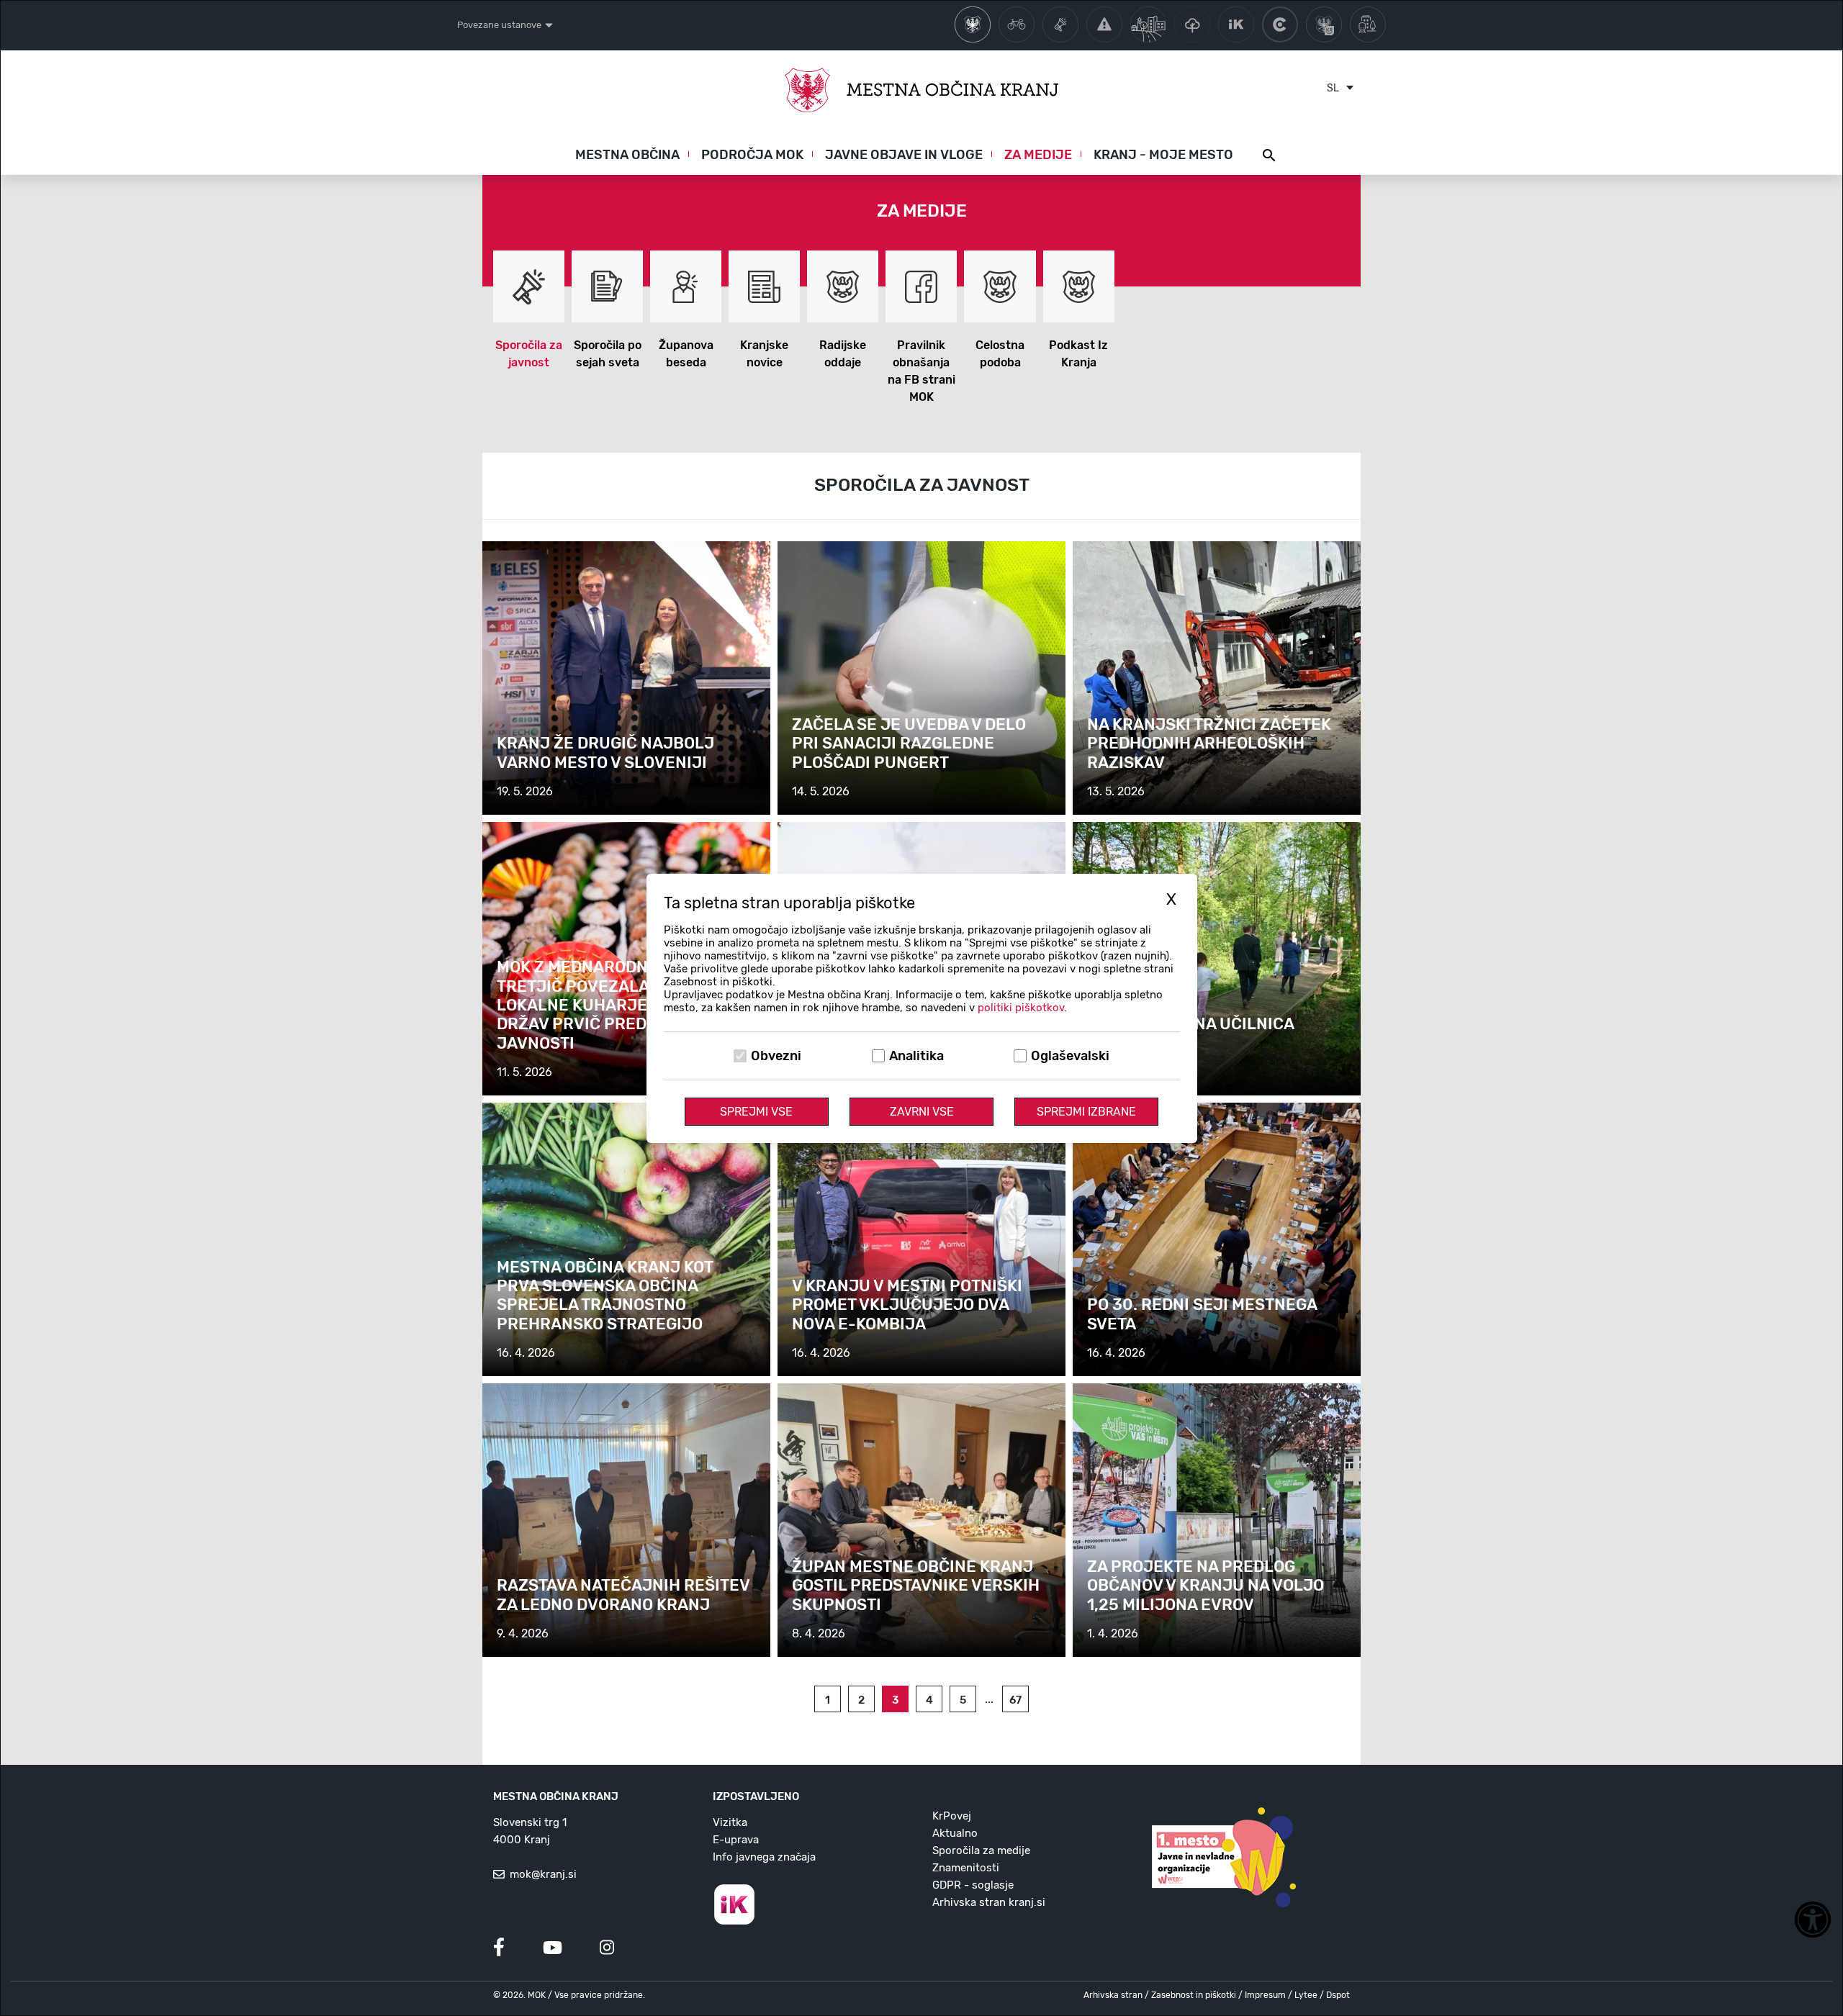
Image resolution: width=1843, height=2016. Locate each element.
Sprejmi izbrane (1086, 1112)
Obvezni (776, 1056)
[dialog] (921, 1008)
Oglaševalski (1070, 1056)
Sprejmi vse (756, 1112)
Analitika (916, 1056)
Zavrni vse (922, 1112)
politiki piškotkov (1021, 1008)
